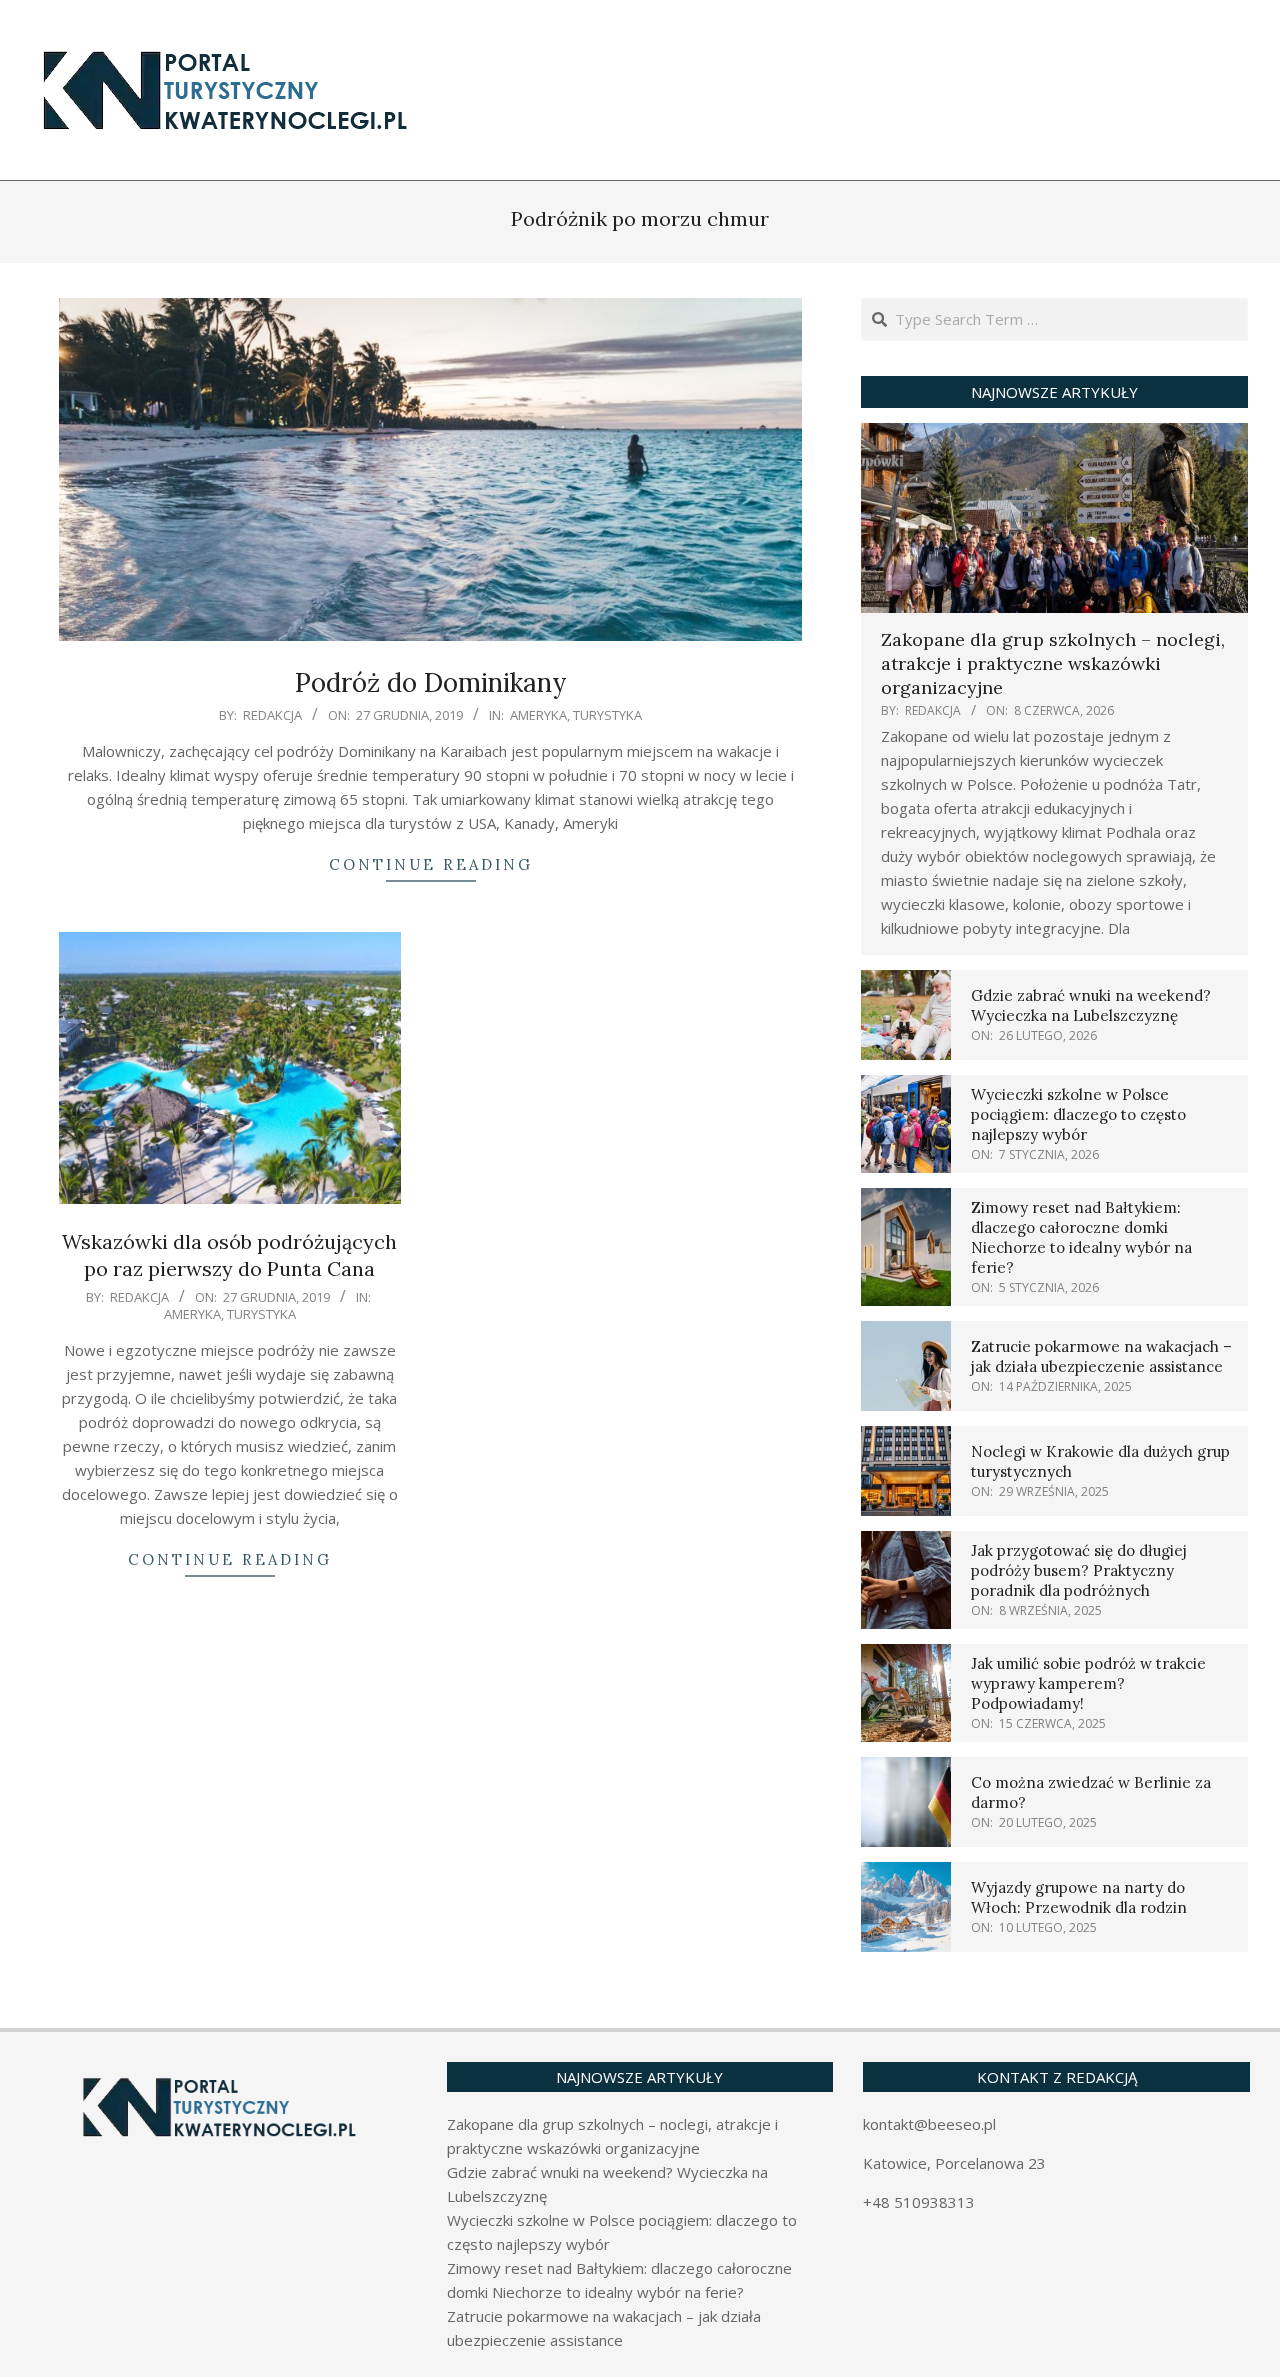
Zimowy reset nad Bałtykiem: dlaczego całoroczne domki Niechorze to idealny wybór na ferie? (1081, 1237)
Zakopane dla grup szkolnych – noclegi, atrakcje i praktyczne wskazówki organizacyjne (1053, 663)
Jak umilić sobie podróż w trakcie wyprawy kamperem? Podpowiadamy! (1088, 1683)
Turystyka (607, 715)
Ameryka (538, 715)
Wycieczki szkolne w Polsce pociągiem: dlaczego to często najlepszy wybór (1078, 1114)
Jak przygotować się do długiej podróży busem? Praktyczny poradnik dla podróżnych (1079, 1570)
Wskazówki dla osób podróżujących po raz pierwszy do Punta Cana (229, 1255)
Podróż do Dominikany (431, 682)
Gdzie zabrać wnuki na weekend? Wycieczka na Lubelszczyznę (1091, 1005)
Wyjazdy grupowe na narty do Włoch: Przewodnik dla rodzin (1079, 1897)
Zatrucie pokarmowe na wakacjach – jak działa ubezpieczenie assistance (1101, 1356)
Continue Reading (431, 864)
